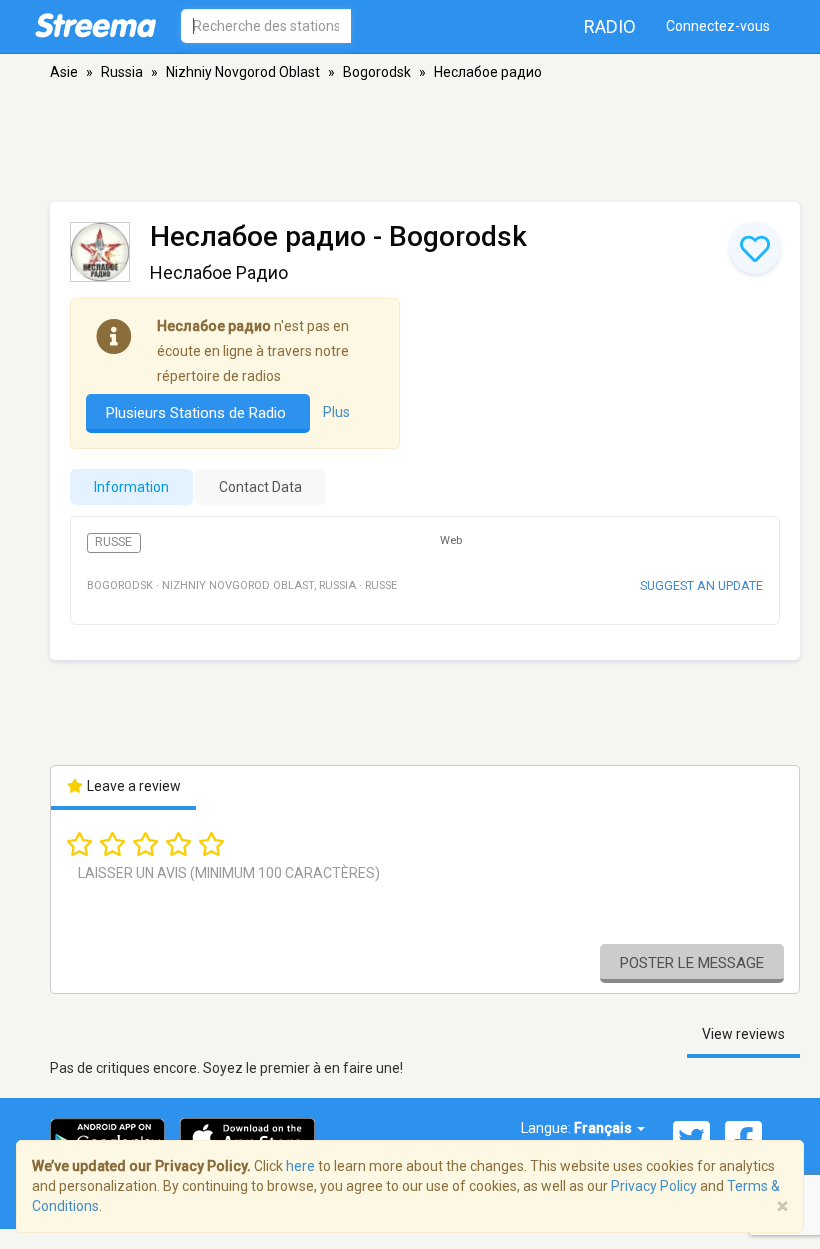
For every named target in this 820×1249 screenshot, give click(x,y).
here (300, 1166)
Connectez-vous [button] (718, 26)
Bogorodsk (377, 72)
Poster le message (692, 963)
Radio (610, 26)
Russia (122, 72)
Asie (64, 72)
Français (604, 1128)
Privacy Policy (654, 1186)
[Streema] (95, 25)
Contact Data (260, 487)
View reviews (743, 1034)
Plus (336, 412)
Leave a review (132, 786)
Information (131, 487)
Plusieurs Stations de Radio (198, 413)
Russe (113, 542)
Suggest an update (701, 585)
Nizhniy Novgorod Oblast (243, 72)
